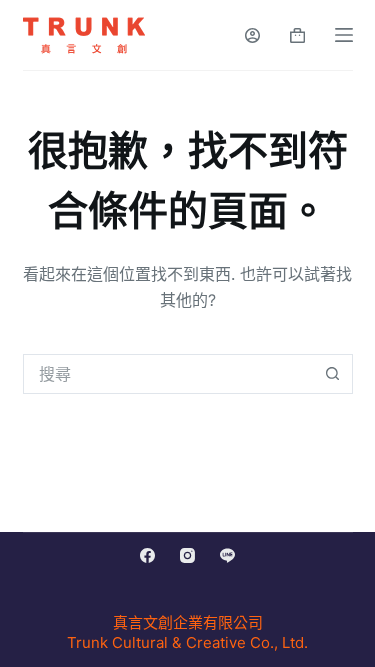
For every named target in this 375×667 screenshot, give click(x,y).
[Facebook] (147, 555)
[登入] (252, 35)
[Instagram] (187, 555)
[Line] (227, 555)
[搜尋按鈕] (333, 374)
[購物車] (297, 35)
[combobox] (169, 374)
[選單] (344, 35)
